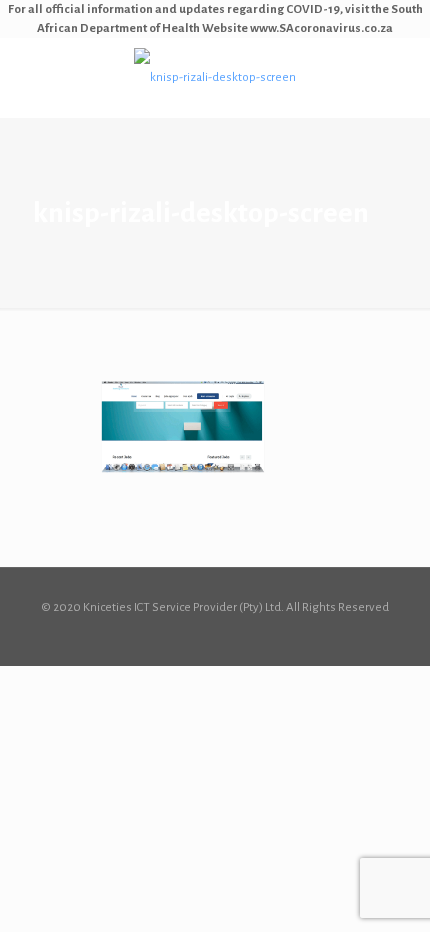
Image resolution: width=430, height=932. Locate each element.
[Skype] (188, 635)
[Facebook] (215, 635)
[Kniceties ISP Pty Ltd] (215, 78)
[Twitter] (242, 635)
